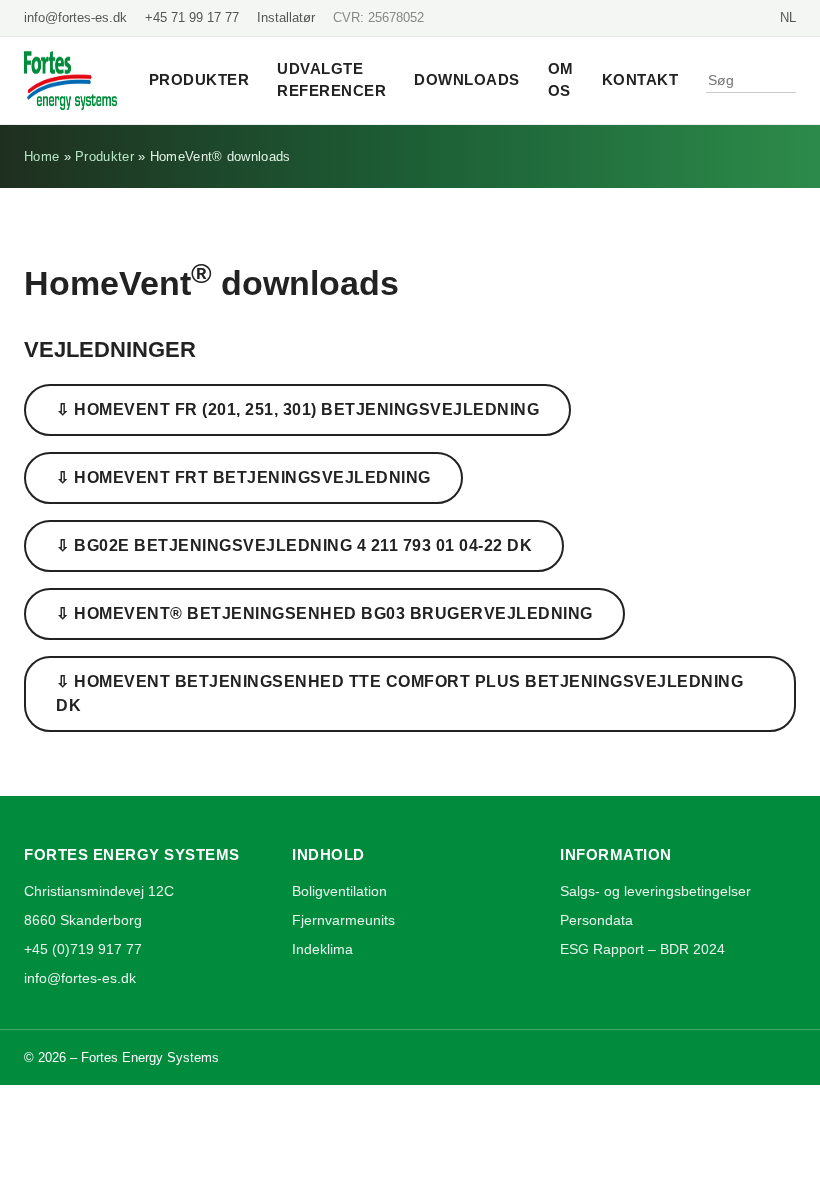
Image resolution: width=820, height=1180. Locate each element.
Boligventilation (339, 891)
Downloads (467, 79)
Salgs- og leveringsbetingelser (655, 891)
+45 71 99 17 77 (192, 17)
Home (41, 156)
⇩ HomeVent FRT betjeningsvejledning (243, 477)
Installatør (286, 17)
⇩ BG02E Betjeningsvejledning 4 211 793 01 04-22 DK (294, 545)
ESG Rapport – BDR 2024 (642, 949)
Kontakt (640, 79)
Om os (561, 80)
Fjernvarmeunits (343, 920)
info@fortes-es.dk (75, 17)
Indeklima (322, 949)
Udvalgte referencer (331, 80)
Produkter (199, 79)
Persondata (596, 920)
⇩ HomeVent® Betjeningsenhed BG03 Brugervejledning (324, 613)
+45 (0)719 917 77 (83, 949)
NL (788, 17)
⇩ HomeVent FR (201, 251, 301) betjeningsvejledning (297, 409)
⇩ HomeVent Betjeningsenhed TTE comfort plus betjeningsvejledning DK (399, 693)
